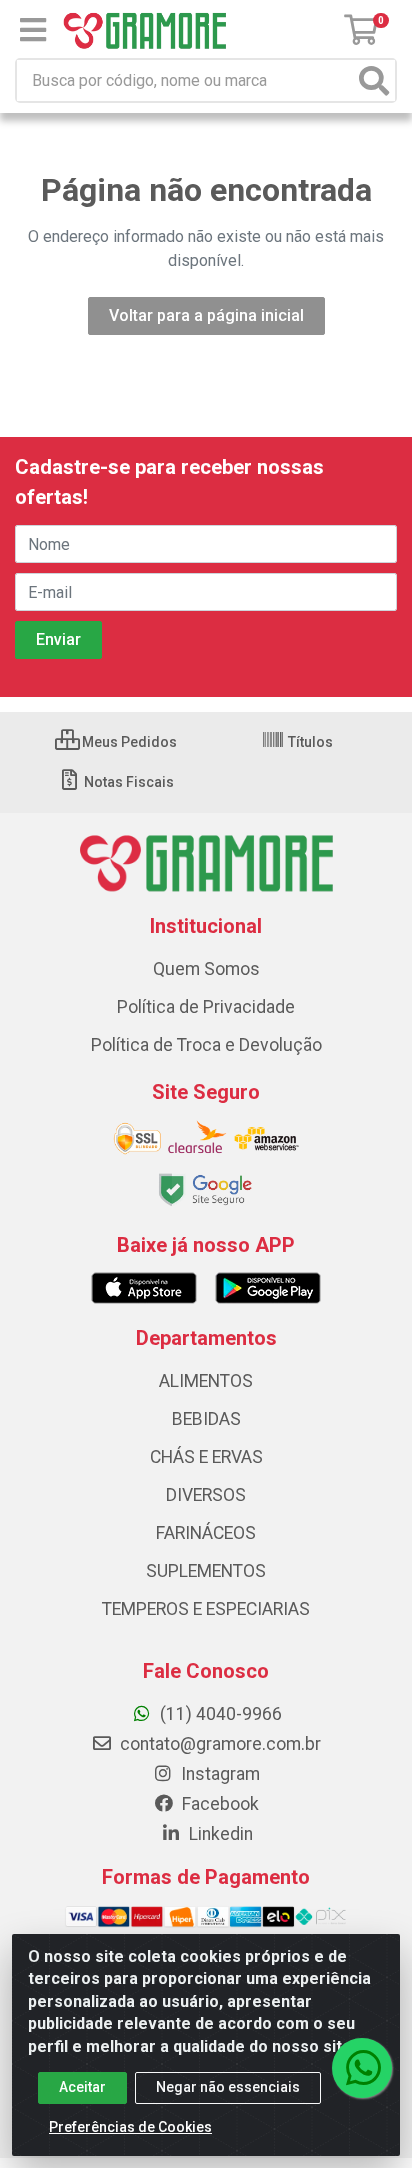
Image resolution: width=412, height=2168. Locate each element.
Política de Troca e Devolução (206, 1045)
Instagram (218, 1774)
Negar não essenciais (228, 2087)
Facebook (218, 1804)
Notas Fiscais (127, 782)
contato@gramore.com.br (218, 1744)
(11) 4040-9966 (219, 1714)
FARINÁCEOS (206, 1533)
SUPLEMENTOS (206, 1571)
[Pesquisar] (374, 80)
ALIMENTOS (206, 1381)
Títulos (309, 742)
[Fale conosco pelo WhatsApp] (362, 2068)
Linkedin (219, 1834)
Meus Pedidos (128, 742)
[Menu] (33, 30)
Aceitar (82, 2087)
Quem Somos (206, 969)
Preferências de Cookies (130, 2127)
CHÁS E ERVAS (206, 1457)
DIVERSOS (206, 1495)
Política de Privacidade (206, 1007)
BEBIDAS (206, 1419)
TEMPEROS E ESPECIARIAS (206, 1609)
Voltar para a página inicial (206, 315)
